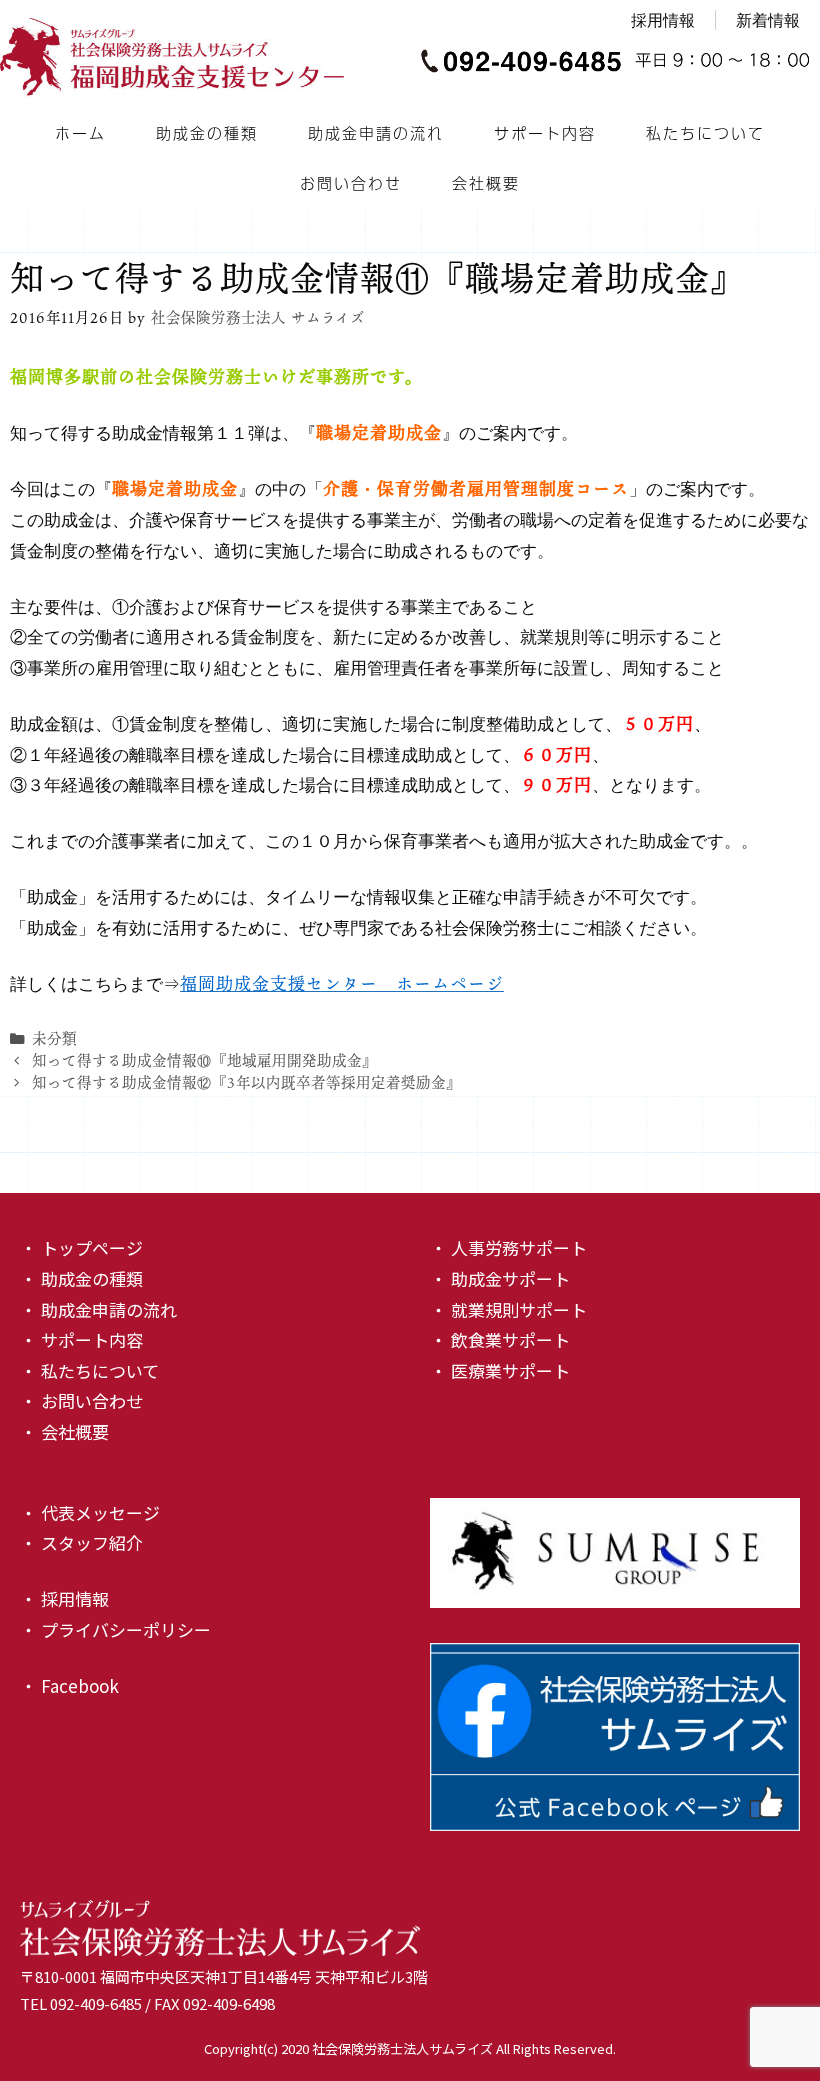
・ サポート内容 (81, 1339)
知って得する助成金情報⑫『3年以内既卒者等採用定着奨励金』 (246, 1082)
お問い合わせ (351, 182)
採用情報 (663, 20)
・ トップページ (81, 1247)
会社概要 (486, 182)
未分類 (54, 1038)
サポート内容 (545, 132)
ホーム (80, 132)
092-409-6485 (96, 2003)
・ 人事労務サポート (508, 1247)
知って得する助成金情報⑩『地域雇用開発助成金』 (204, 1060)
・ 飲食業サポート (500, 1339)
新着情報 (768, 20)
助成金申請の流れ (376, 132)
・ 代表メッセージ (90, 1512)
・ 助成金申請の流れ (98, 1309)
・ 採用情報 (64, 1598)
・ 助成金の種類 (81, 1278)
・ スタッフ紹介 (81, 1542)
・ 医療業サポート (500, 1370)
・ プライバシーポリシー (115, 1629)
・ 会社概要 (64, 1431)
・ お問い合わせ (81, 1400)
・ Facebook (69, 1685)
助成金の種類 (207, 132)
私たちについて (705, 132)
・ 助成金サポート (500, 1278)
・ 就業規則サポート (508, 1309)
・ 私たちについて (89, 1370)
